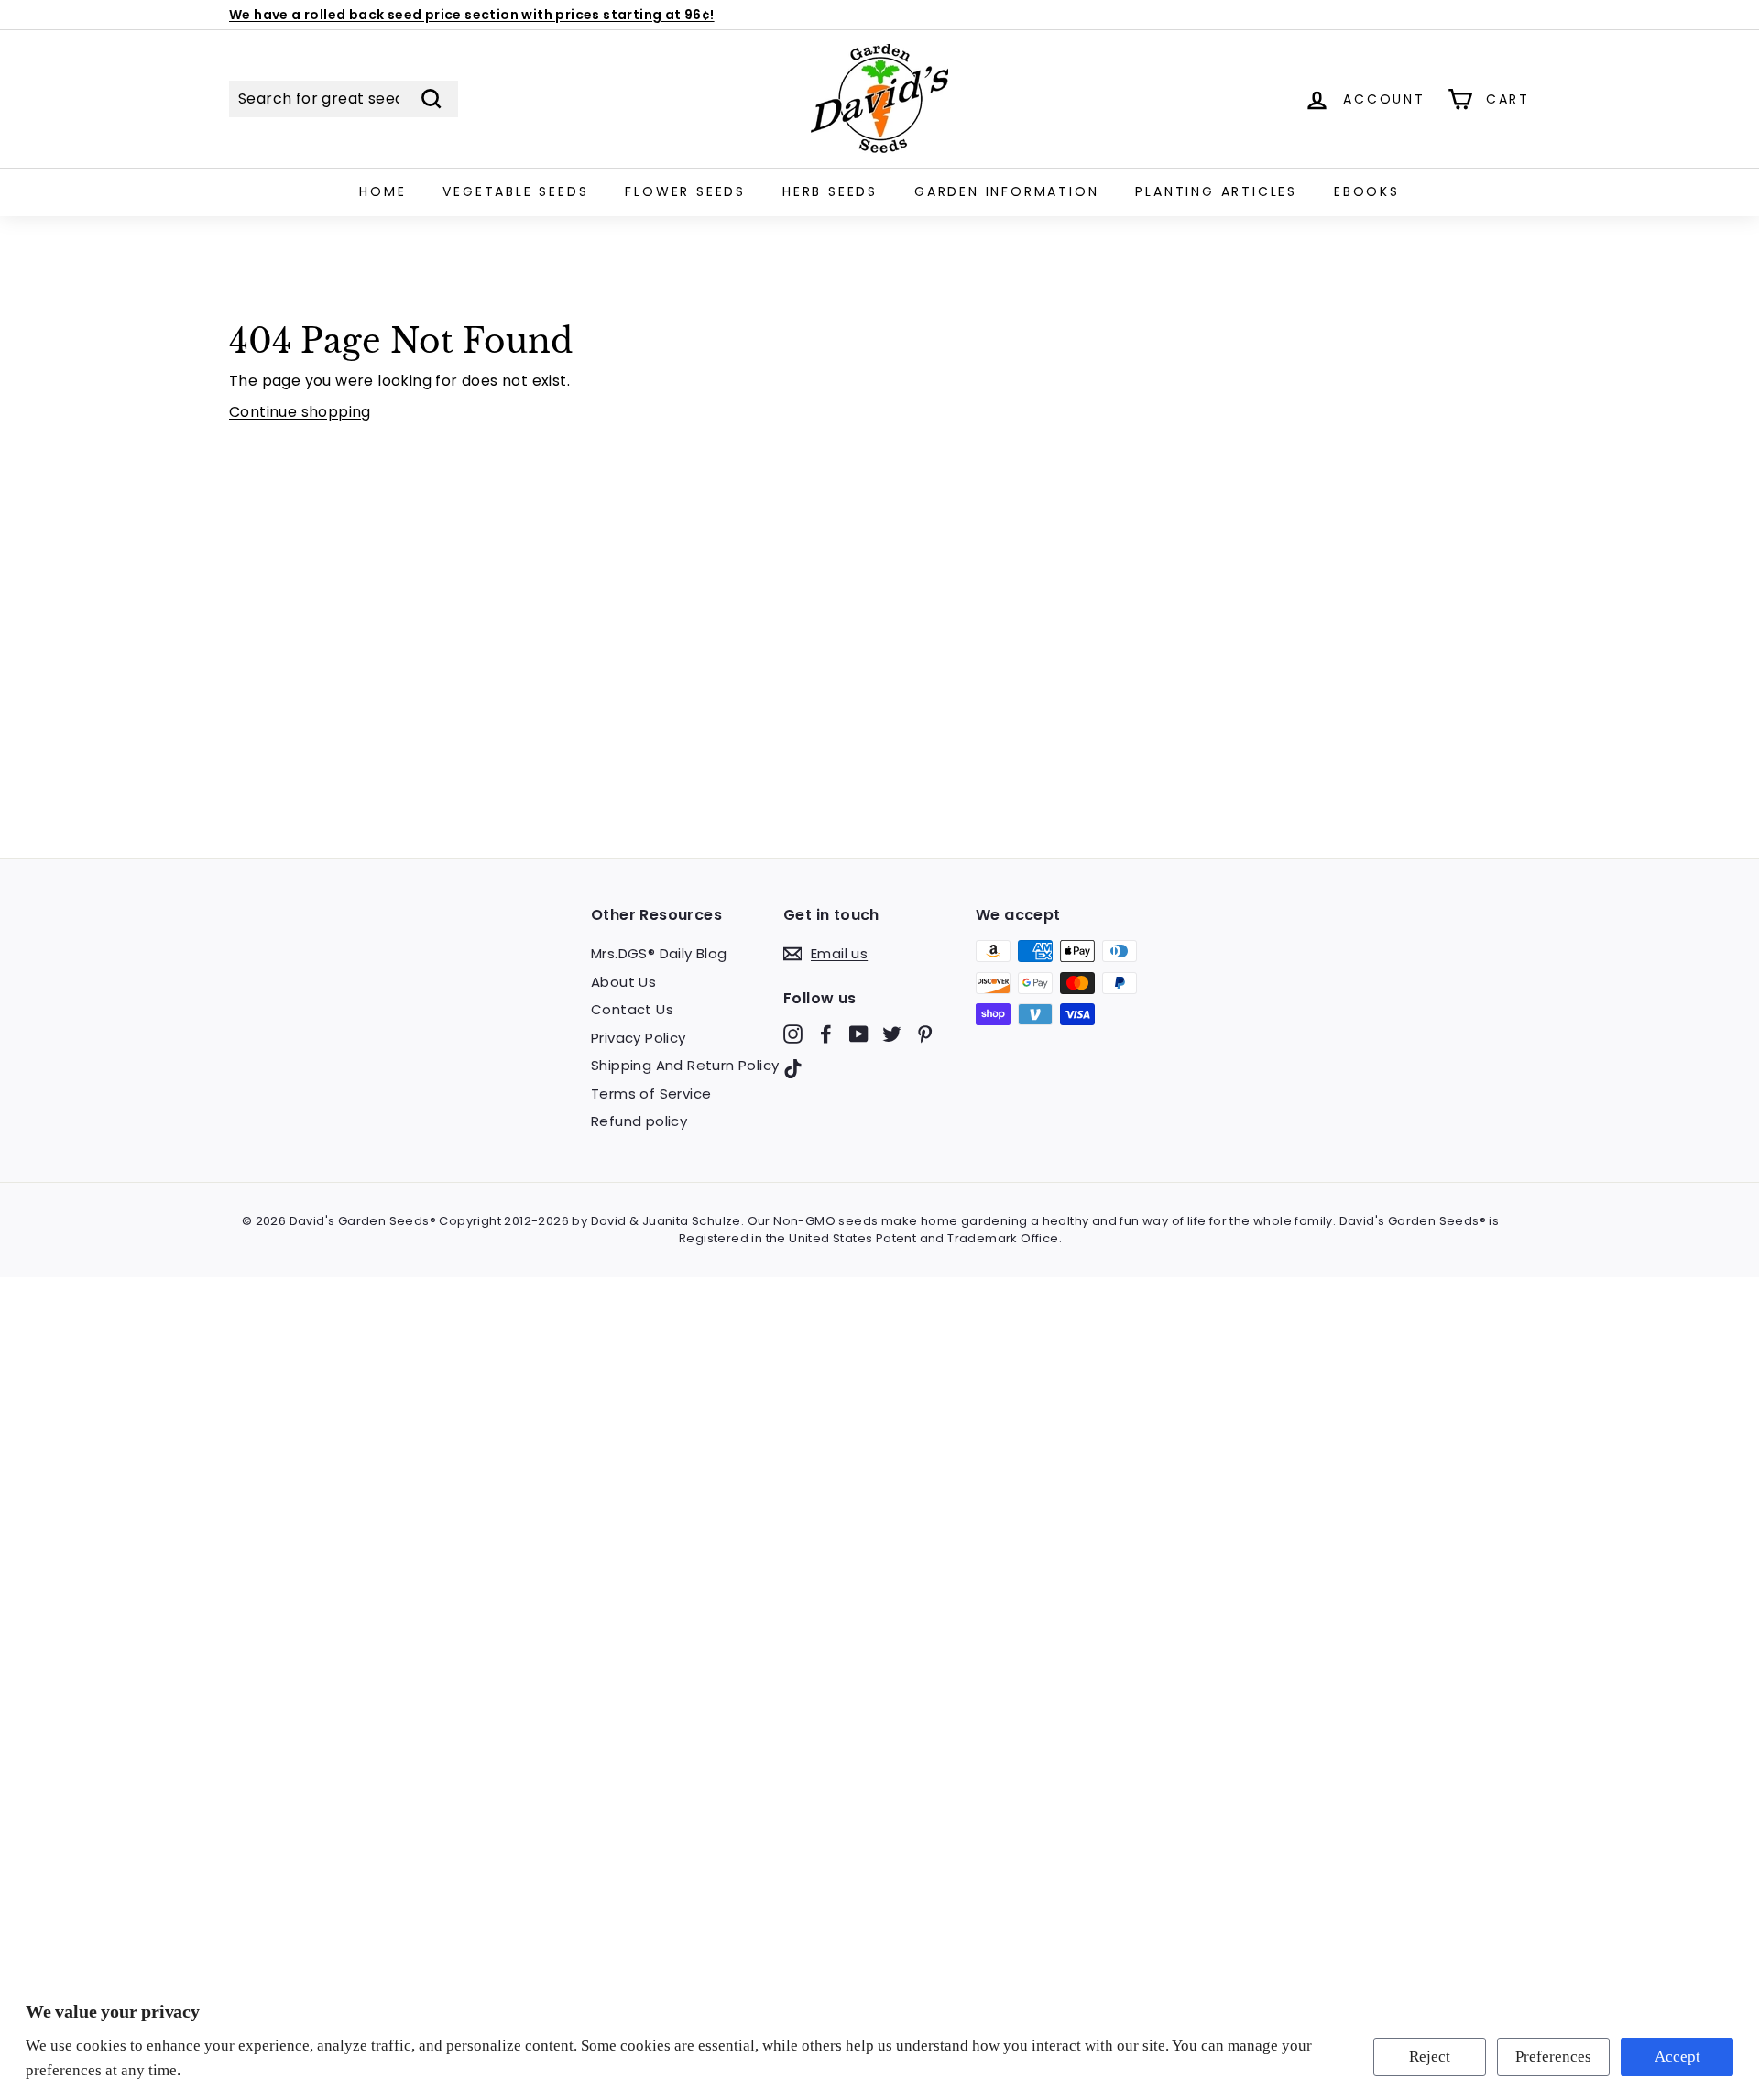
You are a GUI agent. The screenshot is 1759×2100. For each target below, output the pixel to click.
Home (382, 191)
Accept (1677, 2056)
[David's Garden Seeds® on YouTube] (859, 1034)
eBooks (1367, 191)
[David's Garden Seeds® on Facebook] (826, 1034)
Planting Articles (1216, 191)
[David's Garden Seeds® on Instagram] (793, 1034)
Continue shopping (300, 412)
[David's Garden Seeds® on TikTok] (793, 1068)
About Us (623, 982)
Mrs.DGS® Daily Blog (659, 953)
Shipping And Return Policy (685, 1065)
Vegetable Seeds (515, 191)
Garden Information (1006, 191)
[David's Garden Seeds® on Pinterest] (925, 1034)
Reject (1430, 2056)
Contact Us (632, 1009)
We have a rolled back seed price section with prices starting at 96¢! (472, 15)
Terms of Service (651, 1094)
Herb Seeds (830, 191)
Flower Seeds (685, 191)
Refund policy (639, 1121)
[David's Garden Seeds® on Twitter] (892, 1034)
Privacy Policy (639, 1038)
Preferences (1553, 2056)
